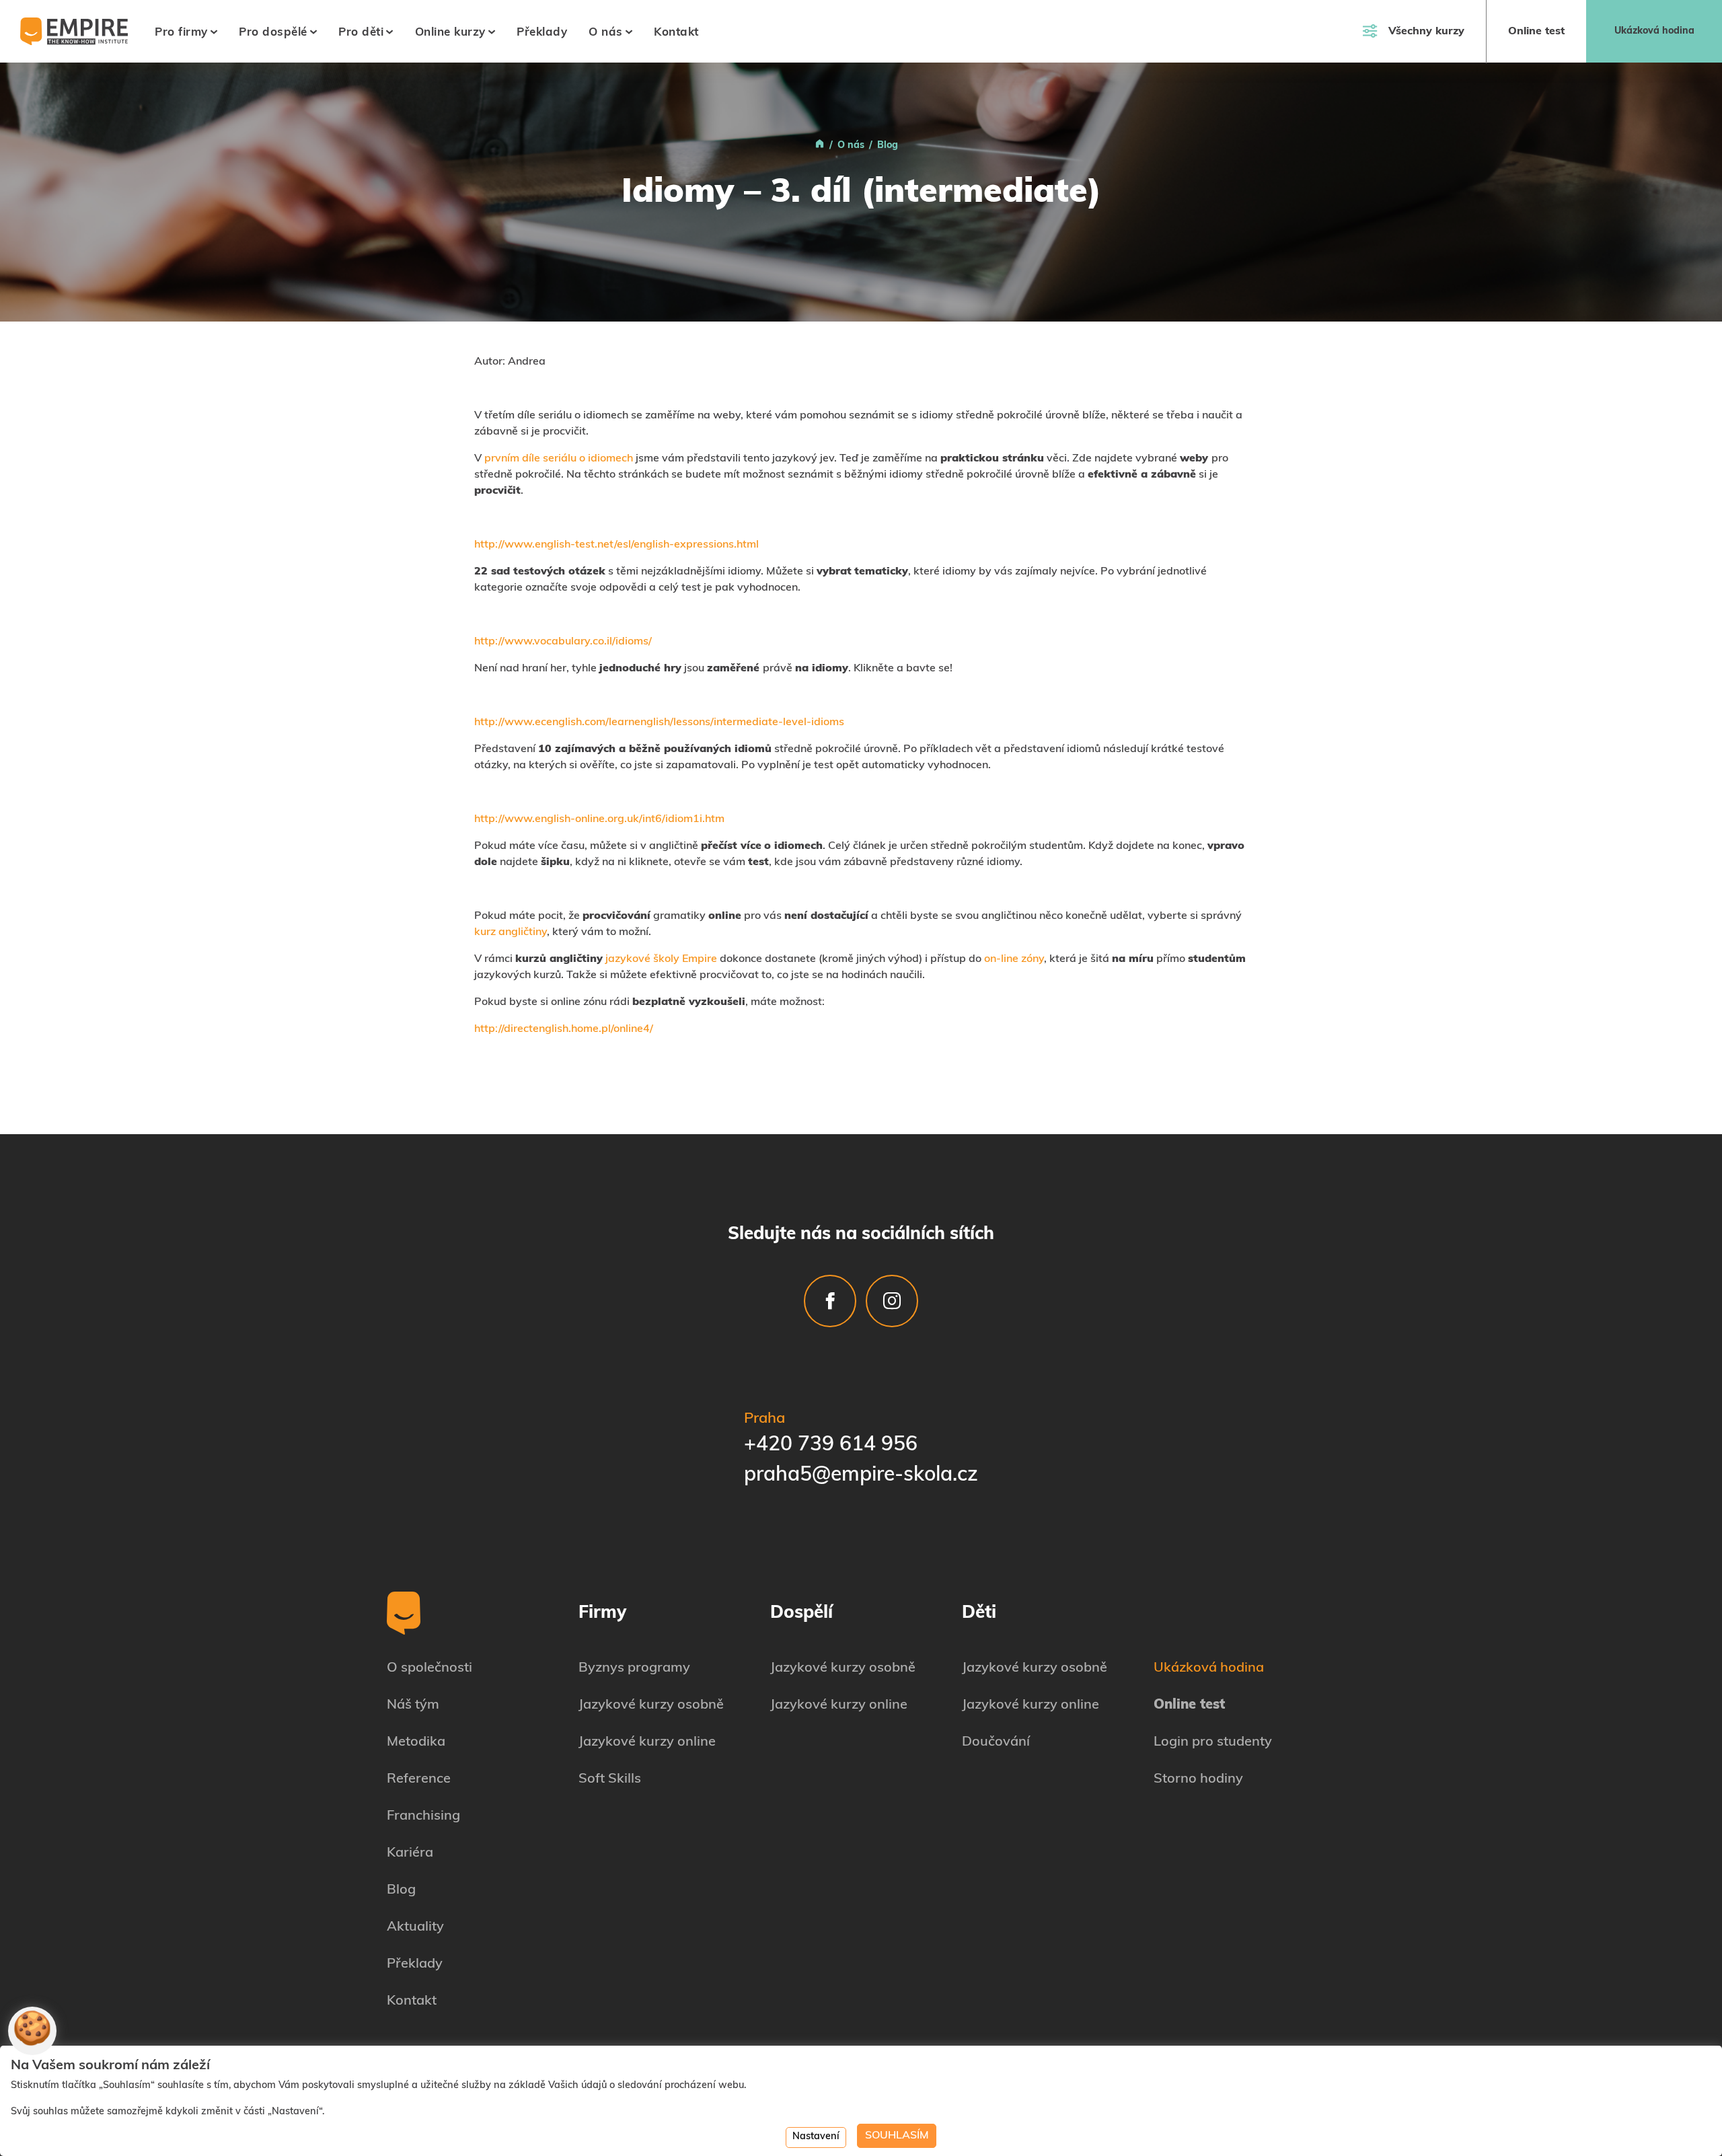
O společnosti (429, 1668)
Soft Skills (610, 1779)
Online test (1536, 32)
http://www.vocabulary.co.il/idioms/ (563, 642)
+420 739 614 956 (831, 1445)
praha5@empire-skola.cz (861, 1476)
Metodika (416, 1742)
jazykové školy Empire (661, 959)
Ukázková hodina (1654, 31)
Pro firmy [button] (181, 33)
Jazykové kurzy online (647, 1742)
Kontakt (676, 33)
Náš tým (413, 1705)
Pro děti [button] (361, 33)
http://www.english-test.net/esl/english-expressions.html (616, 545)
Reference (419, 1779)
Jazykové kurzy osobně (651, 1705)
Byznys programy (634, 1668)
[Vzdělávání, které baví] (820, 146)
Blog (401, 1890)
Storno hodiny (1198, 1779)
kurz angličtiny (511, 932)
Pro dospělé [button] (273, 33)
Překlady (542, 33)
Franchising (423, 1816)
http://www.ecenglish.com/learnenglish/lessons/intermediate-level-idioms (659, 722)
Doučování (996, 1742)
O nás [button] (606, 33)
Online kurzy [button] (450, 33)
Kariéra (410, 1853)
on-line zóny (1014, 959)
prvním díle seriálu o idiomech (559, 459)
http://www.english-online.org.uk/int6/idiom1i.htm (599, 819)
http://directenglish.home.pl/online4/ (564, 1029)
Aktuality (415, 1927)
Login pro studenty (1213, 1742)
